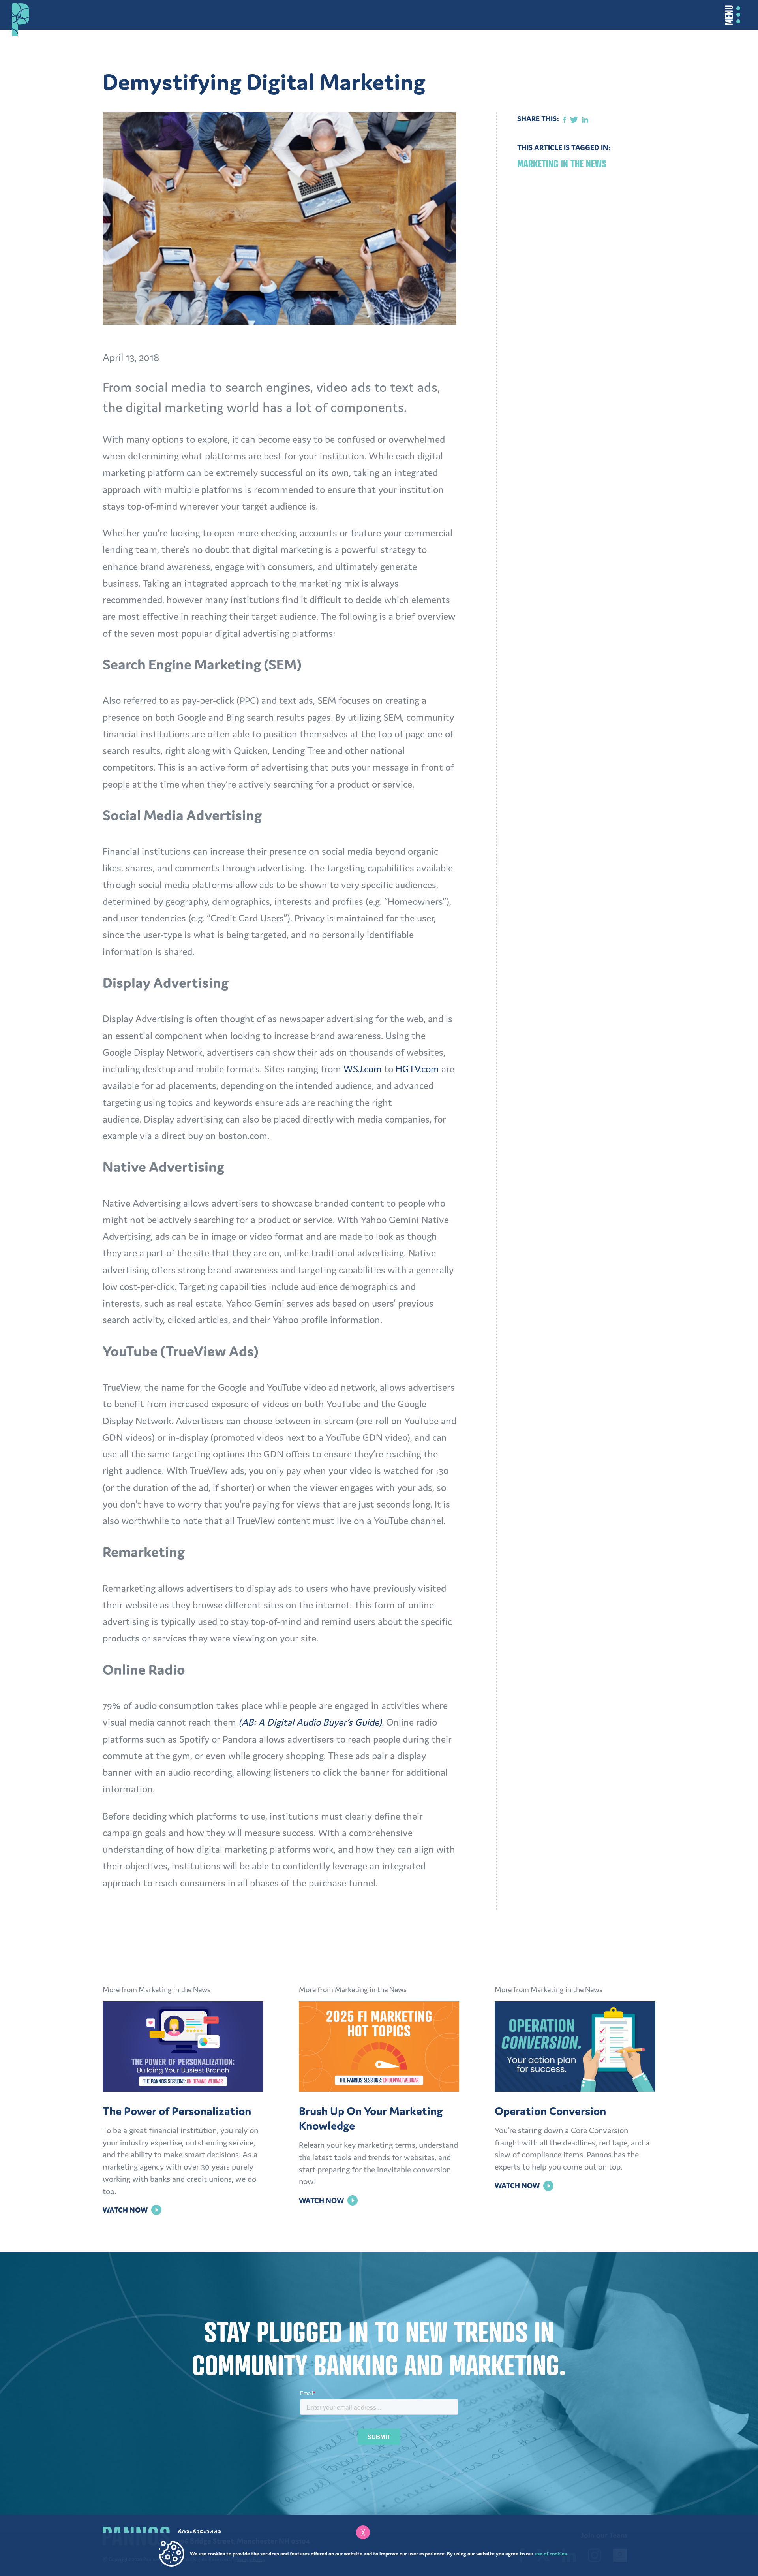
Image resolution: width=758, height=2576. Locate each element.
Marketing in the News (562, 164)
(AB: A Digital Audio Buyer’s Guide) (310, 1722)
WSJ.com (363, 1069)
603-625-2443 (199, 2531)
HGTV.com (417, 1069)
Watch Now (132, 2210)
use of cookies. (551, 2554)
